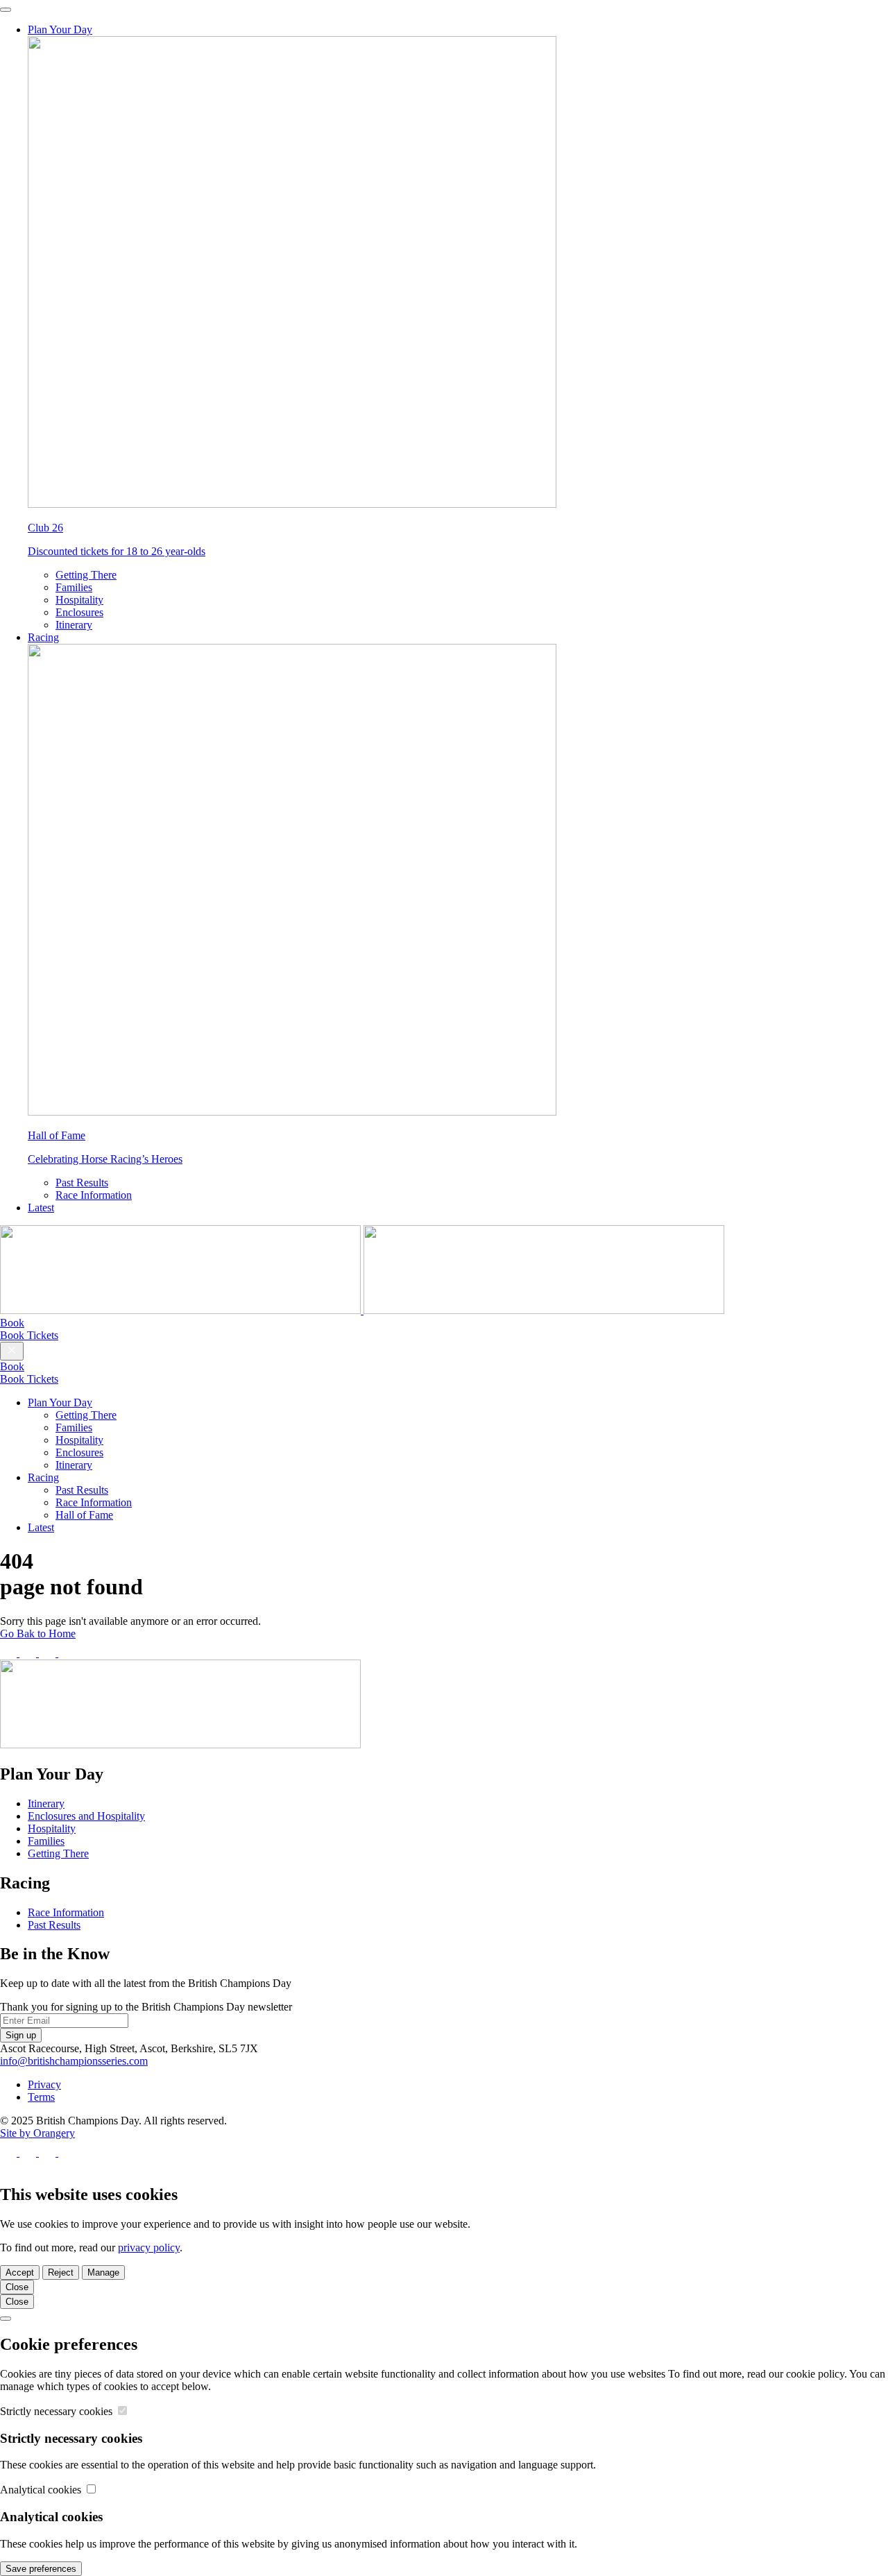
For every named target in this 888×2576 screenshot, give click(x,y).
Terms (41, 2097)
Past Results (82, 1183)
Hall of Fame (84, 1515)
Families (74, 587)
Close (17, 2287)
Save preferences (41, 2569)
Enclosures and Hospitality (86, 1816)
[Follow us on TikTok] (67, 1653)
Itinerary (74, 625)
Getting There (86, 575)
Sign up (21, 2035)
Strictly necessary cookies (58, 2411)
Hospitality (79, 600)
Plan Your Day (60, 29)
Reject (61, 2272)
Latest (41, 1208)
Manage (103, 2272)
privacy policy (149, 2247)
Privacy (44, 2084)
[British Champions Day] (362, 1310)
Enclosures (79, 612)
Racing (43, 637)
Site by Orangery (37, 2133)
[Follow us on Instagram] (49, 1653)
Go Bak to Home (38, 1634)
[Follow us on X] (29, 1653)
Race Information (94, 1195)
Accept (20, 2272)
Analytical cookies (42, 2490)
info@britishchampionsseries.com (74, 2061)
